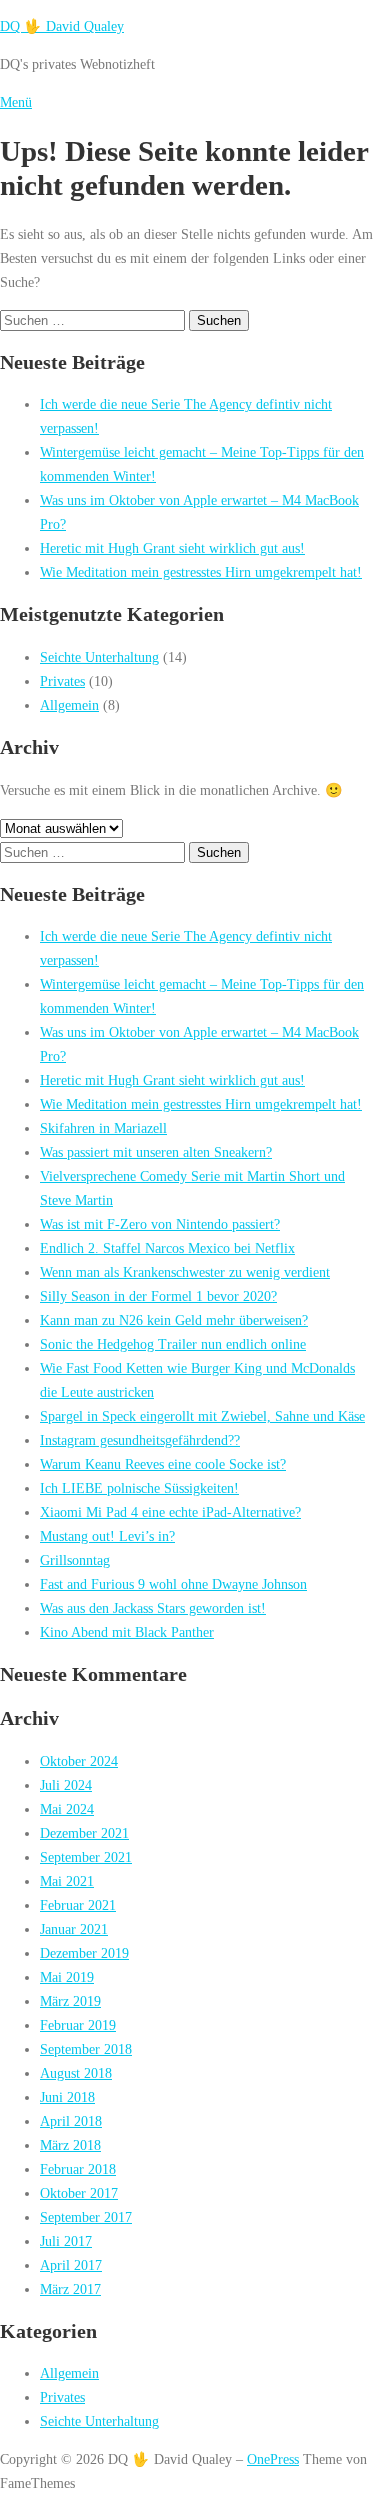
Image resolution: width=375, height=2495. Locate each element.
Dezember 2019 (84, 1953)
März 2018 (70, 2145)
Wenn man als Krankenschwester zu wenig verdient (185, 1272)
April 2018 (71, 2121)
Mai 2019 (67, 1977)
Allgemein (69, 705)
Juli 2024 (66, 1785)
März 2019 (70, 2001)
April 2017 (71, 2265)
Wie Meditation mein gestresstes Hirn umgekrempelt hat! (201, 572)
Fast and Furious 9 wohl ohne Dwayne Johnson (173, 1584)
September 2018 (86, 2049)
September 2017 (86, 2217)
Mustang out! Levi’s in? (107, 1536)
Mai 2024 (67, 1809)
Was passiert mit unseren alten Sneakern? (156, 1152)
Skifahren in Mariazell (103, 1128)
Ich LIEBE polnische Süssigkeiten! (139, 1488)
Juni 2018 (67, 2097)
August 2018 (76, 2073)
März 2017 (70, 2289)
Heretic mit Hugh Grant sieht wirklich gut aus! (172, 548)
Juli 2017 (66, 2241)
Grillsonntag (75, 1560)
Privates (62, 681)
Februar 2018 (78, 2169)
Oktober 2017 (79, 2193)
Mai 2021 (67, 1881)
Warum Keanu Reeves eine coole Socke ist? (163, 1464)
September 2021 (86, 1857)
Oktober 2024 (79, 1761)
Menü (16, 102)
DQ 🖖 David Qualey (62, 26)
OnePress (273, 2459)
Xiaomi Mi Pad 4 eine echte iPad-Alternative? (170, 1512)
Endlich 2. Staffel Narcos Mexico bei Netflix (167, 1248)
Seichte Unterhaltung (99, 657)
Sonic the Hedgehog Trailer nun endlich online (173, 1344)
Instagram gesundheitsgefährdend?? (140, 1440)
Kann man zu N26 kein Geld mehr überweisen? (174, 1320)
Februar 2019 (78, 2025)
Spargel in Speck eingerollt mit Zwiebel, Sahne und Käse (202, 1416)
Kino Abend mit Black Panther (127, 1632)
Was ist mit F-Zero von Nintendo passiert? (160, 1224)
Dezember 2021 (84, 1833)
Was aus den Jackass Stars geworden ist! (153, 1608)
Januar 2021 (74, 1929)
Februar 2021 (78, 1905)
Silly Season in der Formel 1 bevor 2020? (158, 1296)
